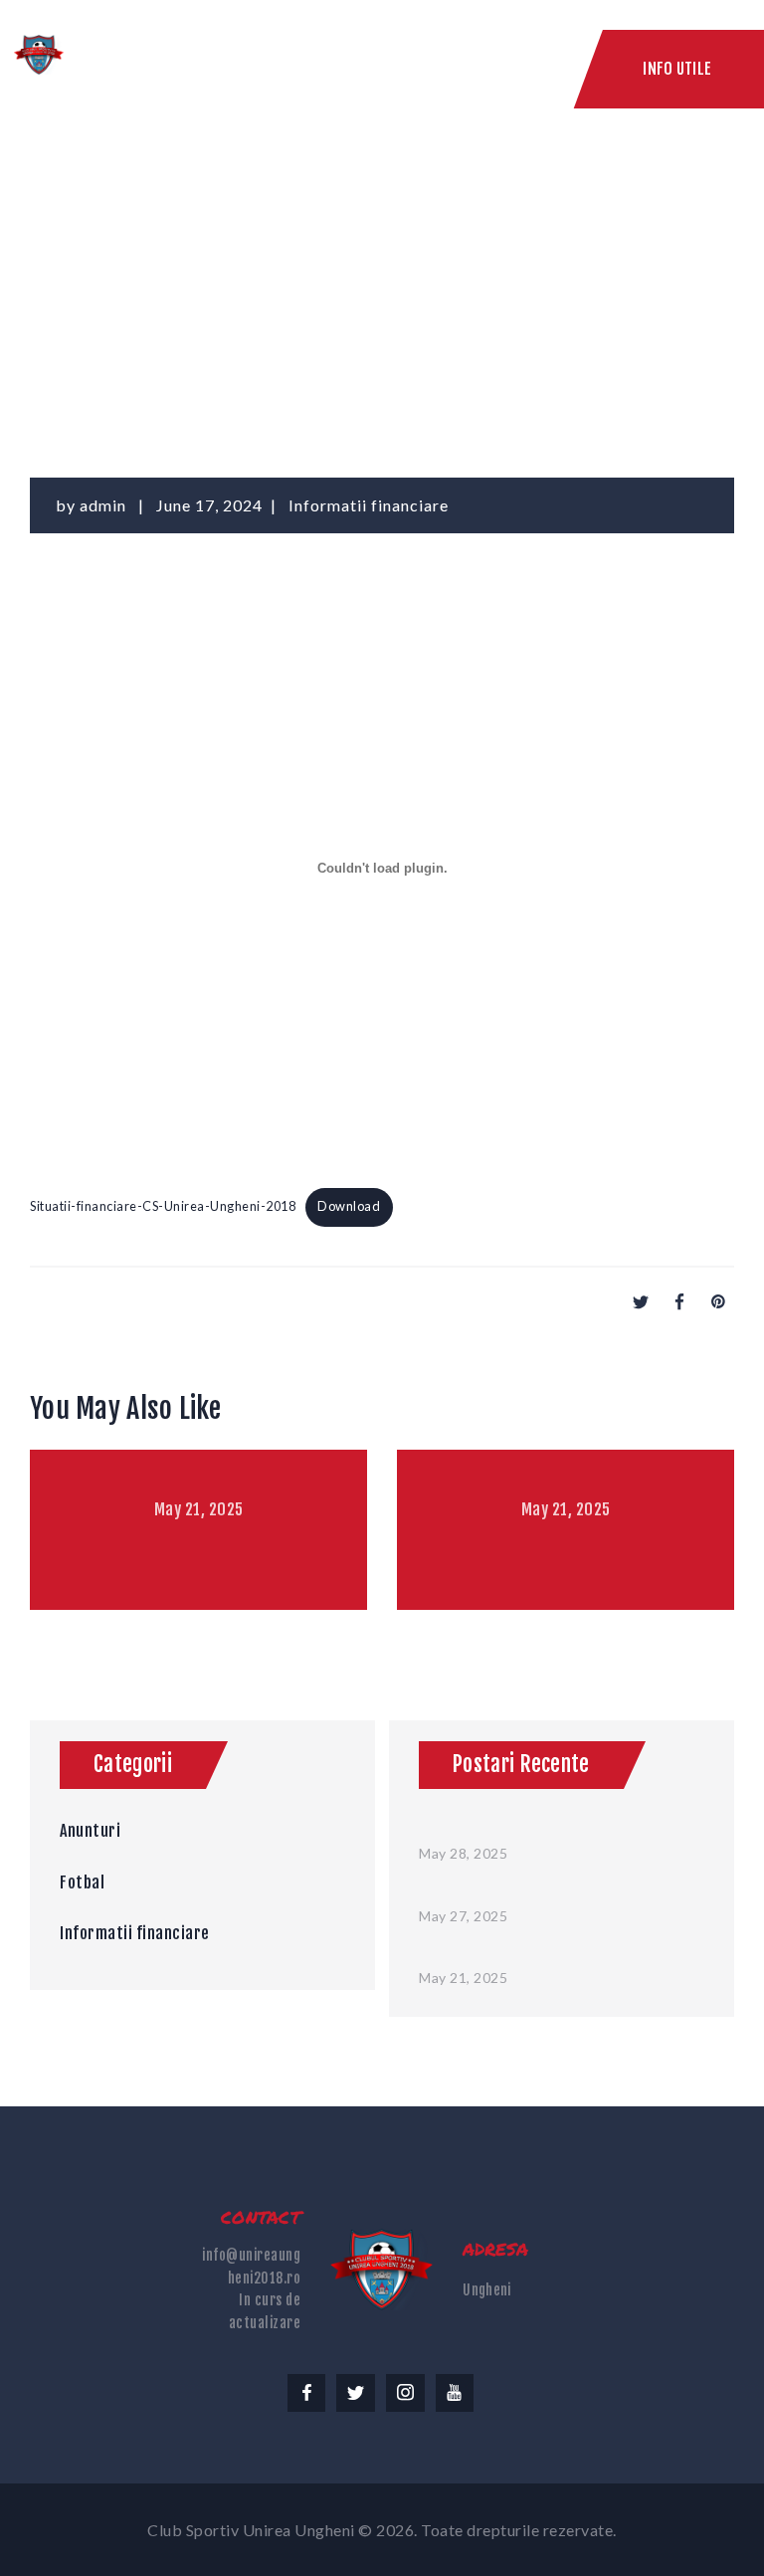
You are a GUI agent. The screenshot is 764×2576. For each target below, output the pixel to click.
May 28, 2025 (463, 1853)
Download (349, 1206)
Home (158, 257)
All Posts (228, 257)
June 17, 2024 (209, 505)
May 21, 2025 (199, 1509)
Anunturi (90, 1831)
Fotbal (82, 1882)
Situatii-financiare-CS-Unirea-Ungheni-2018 (163, 1206)
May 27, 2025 (463, 1916)
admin (105, 505)
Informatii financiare (369, 505)
